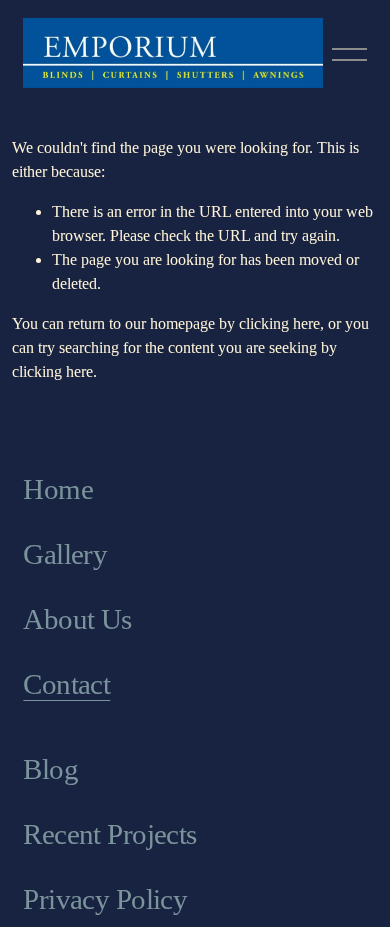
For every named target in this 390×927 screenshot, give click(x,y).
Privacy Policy (105, 899)
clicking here (279, 323)
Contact (66, 684)
